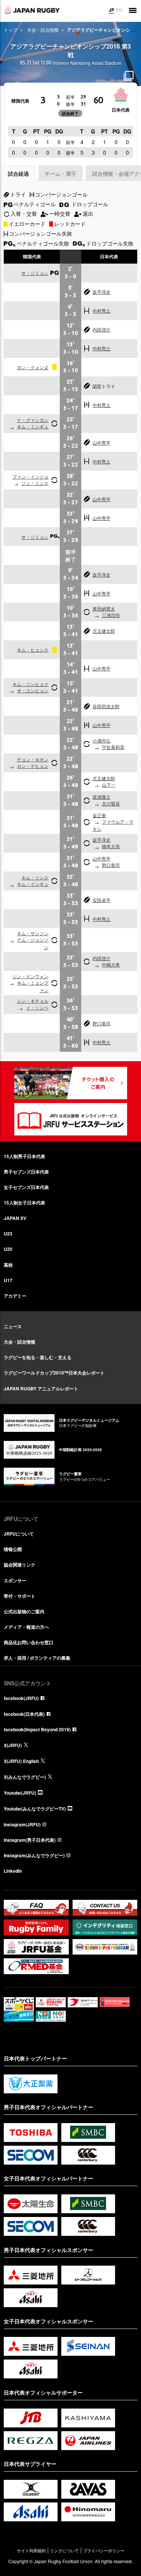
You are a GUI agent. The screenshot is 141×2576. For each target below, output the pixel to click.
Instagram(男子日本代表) (30, 1840)
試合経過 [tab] (18, 173)
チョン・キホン (33, 759)
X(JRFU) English (21, 1761)
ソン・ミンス (35, 483)
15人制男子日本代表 (24, 1156)
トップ (11, 30)
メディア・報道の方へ (26, 1627)
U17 (8, 1280)
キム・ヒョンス (33, 650)
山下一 (109, 785)
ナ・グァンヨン (33, 420)
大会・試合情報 (43, 30)
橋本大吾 (111, 846)
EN (119, 10)
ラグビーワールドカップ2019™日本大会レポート (54, 1373)
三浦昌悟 (111, 615)
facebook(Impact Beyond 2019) (37, 1729)
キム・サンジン (33, 933)
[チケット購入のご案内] (71, 1083)
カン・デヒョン (33, 766)
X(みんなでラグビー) (25, 1777)
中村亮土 (102, 311)
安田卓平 (102, 900)
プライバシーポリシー (104, 2551)
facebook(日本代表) (24, 1714)
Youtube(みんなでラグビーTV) (35, 1809)
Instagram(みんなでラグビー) (34, 1855)
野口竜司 (111, 865)
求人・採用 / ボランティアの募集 (37, 1658)
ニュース (13, 1326)
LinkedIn (13, 1871)
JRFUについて (19, 1534)
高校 (8, 1265)
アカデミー (15, 1296)
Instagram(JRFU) (22, 1824)
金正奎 (99, 815)
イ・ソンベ (37, 1007)
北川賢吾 (111, 803)
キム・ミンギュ (33, 426)
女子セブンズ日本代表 (26, 1187)
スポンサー (15, 1580)
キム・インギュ (33, 884)
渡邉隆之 (102, 797)
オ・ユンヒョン (33, 690)
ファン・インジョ (30, 476)
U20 (8, 1249)
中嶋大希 (111, 964)
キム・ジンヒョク (30, 684)
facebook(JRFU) (21, 1698)
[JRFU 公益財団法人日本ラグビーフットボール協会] (32, 10)
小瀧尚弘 (102, 740)
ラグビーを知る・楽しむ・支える (38, 1357)
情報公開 (13, 1549)
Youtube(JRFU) (20, 1793)
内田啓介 (102, 329)
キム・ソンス (35, 877)
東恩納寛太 (104, 608)
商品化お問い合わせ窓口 (29, 1642)
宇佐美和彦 (113, 747)
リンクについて (64, 2551)
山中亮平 (102, 443)
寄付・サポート (20, 1596)
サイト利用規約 (31, 2551)
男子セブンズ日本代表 (26, 1172)
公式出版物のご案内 (24, 1611)
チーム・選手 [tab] (61, 173)
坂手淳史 (102, 292)
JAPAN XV (15, 1218)
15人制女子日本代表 (24, 1203)
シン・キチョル (33, 1001)
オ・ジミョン (35, 273)
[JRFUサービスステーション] (71, 1119)
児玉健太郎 (104, 631)
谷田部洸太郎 (106, 706)
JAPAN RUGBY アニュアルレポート (41, 1388)
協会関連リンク (20, 1565)
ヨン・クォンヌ (33, 367)
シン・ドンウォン (30, 976)
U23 (8, 1234)
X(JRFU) (13, 1745)
